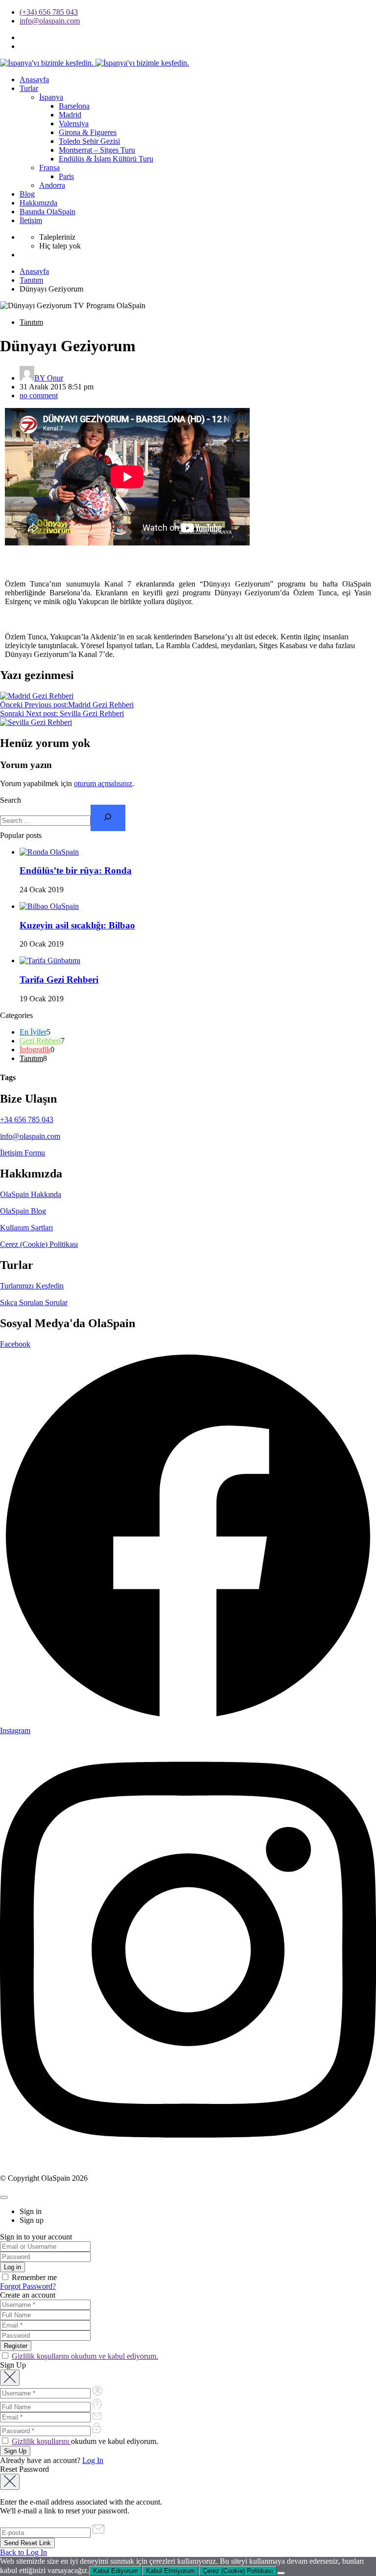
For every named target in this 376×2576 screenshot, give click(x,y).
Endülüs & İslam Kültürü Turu (106, 159)
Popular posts (21, 835)
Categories (16, 1015)
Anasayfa (34, 79)
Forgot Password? (28, 2286)
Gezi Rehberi (40, 1041)
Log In (93, 2460)
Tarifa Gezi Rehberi (59, 980)
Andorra (52, 185)
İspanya (51, 97)
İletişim (31, 220)
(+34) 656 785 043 (49, 12)
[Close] (4, 2197)
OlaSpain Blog (23, 1211)
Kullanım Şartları (26, 1228)
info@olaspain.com (50, 21)
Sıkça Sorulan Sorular (34, 1302)
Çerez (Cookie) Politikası (39, 1244)
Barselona (74, 106)
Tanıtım (31, 280)
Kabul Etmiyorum (170, 2571)
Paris (66, 176)
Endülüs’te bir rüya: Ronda (76, 870)
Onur (49, 378)
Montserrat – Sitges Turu (97, 150)
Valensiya (74, 124)
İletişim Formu (23, 1153)
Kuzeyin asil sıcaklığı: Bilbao (77, 925)
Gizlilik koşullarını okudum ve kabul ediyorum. (85, 2356)
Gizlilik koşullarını (41, 2441)
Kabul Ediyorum (116, 2571)
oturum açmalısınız (103, 783)
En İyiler (33, 1032)
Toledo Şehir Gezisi (89, 141)
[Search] (108, 818)
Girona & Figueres (88, 132)
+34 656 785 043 (27, 1119)
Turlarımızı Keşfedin (32, 1286)
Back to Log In (23, 2552)
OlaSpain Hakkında (31, 1194)
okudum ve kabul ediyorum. (85, 2441)
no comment (39, 395)
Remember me (33, 2277)
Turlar (29, 88)
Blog (27, 194)
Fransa (49, 168)
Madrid (70, 115)
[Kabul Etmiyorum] (281, 2573)
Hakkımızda (38, 203)
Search (11, 800)
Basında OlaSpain (47, 212)
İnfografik (35, 1050)
